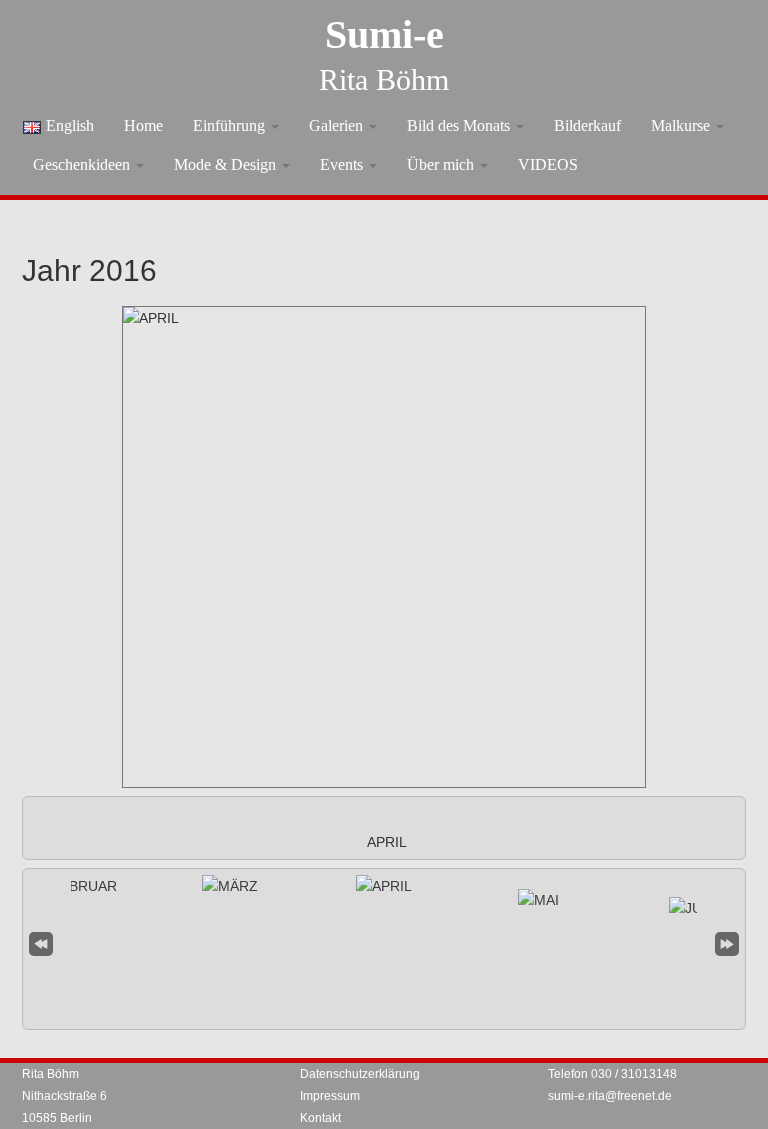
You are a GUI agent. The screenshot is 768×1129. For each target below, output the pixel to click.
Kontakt (320, 1118)
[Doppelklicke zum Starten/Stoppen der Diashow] (384, 886)
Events (343, 164)
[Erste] (41, 941)
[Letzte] (727, 941)
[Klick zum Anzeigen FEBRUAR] (76, 886)
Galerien (338, 125)
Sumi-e (384, 34)
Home (143, 125)
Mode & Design (227, 164)
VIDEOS (548, 164)
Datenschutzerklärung (360, 1074)
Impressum (330, 1096)
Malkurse (682, 125)
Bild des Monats (460, 125)
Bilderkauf (587, 125)
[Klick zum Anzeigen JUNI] (692, 908)
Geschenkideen (83, 164)
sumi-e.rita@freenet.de (610, 1096)
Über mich (442, 164)
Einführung (231, 125)
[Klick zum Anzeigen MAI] (538, 900)
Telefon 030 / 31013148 (612, 1074)
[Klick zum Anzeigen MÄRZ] (230, 886)
